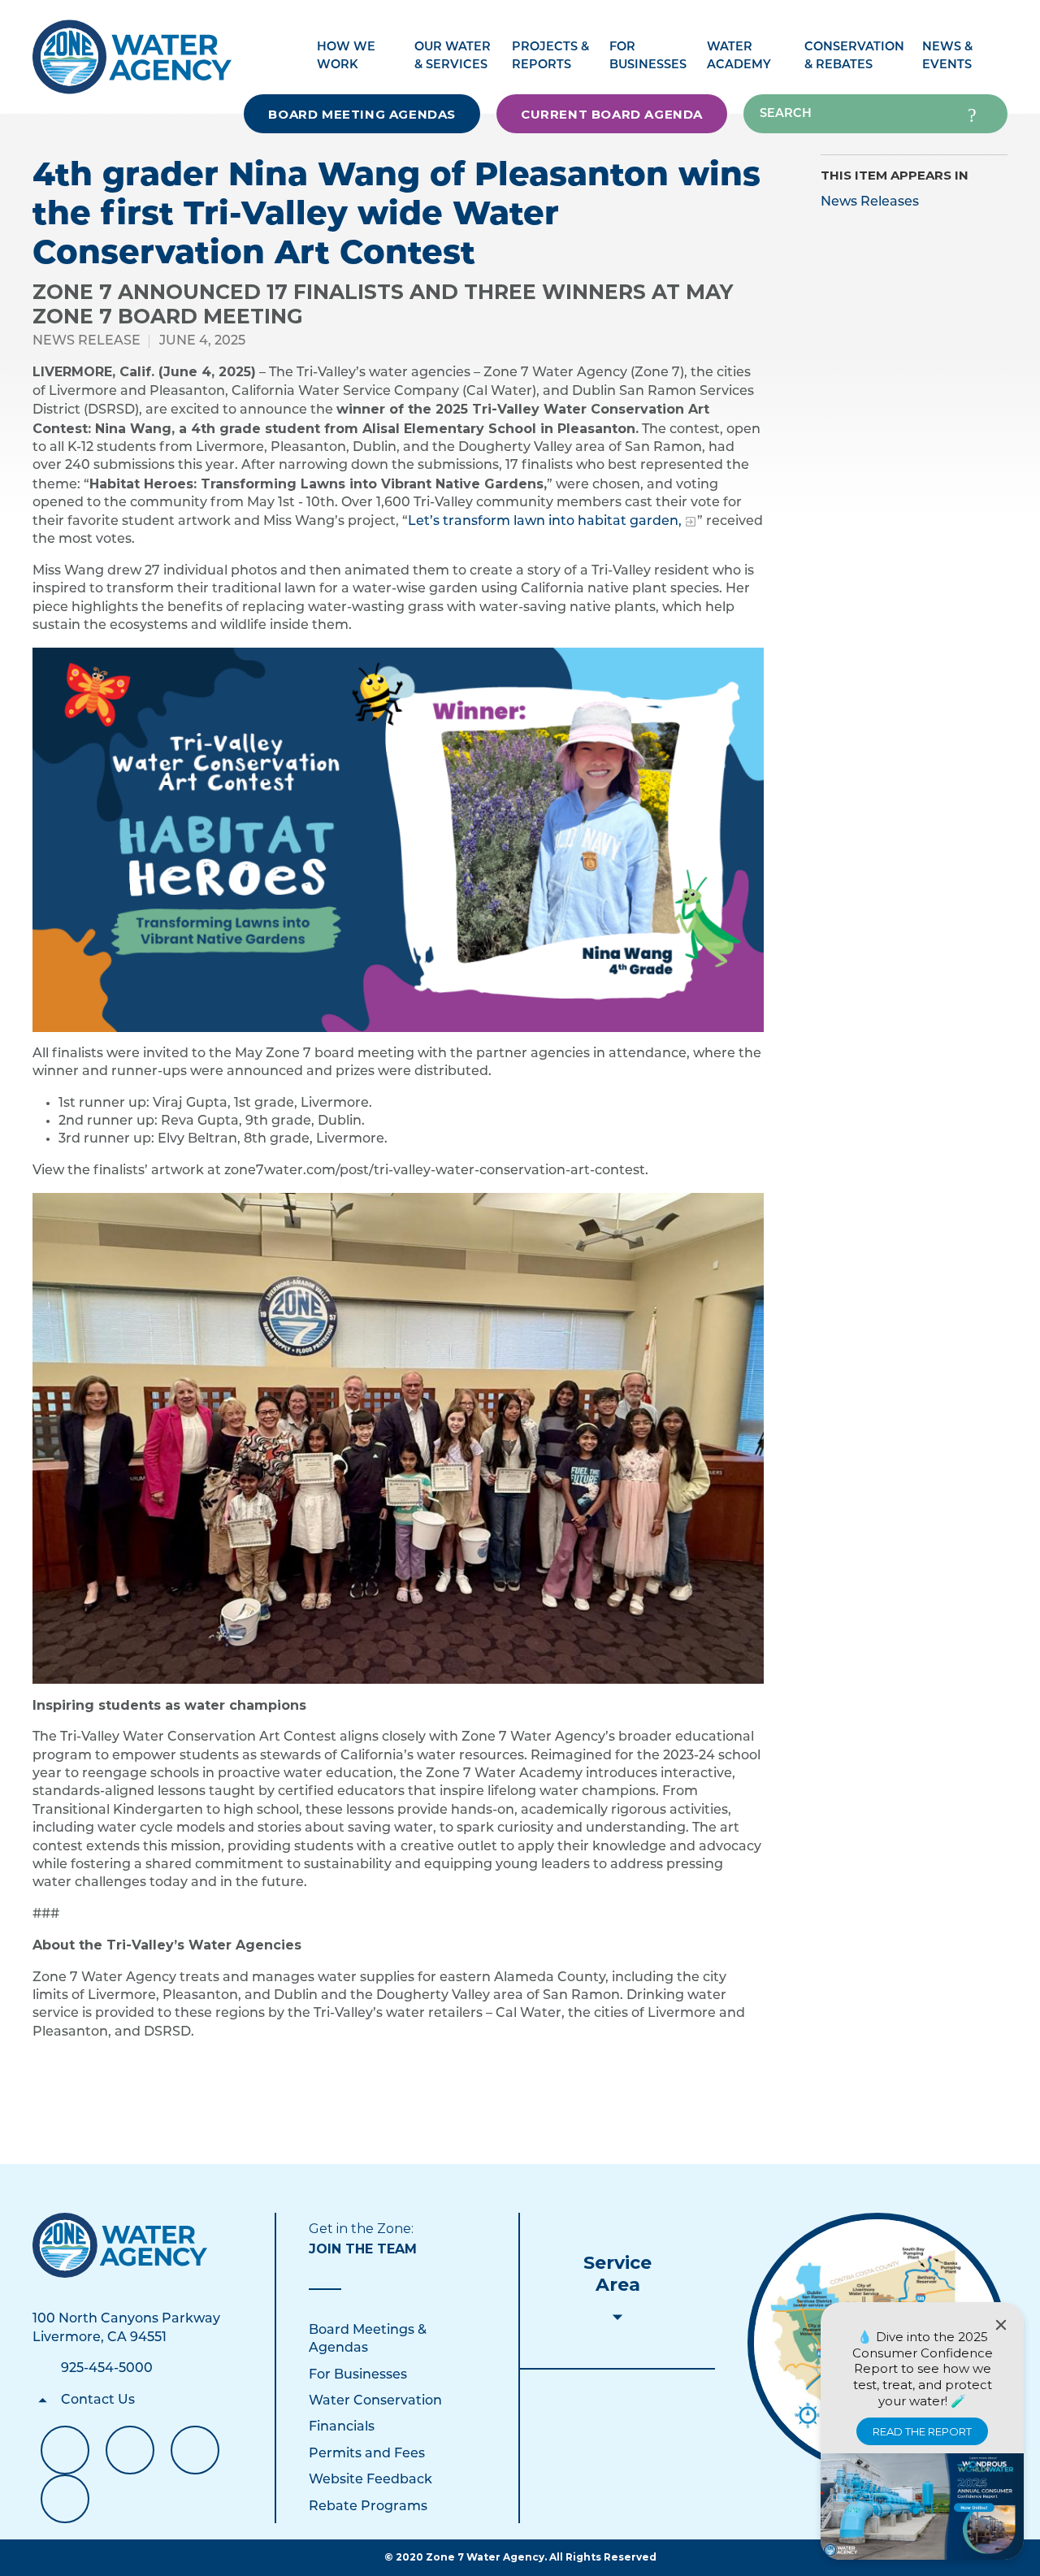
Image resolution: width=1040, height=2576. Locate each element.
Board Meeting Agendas (362, 114)
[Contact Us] (120, 2245)
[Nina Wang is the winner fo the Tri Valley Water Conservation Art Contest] (398, 840)
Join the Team (363, 2249)
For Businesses (358, 2375)
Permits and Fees (367, 2454)
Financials (342, 2427)
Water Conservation (375, 2401)
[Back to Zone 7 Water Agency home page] (132, 48)
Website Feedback (370, 2480)
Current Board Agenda (612, 114)
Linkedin (195, 2450)
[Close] (1001, 2325)
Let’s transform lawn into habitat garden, (545, 522)
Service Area (617, 2274)
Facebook (65, 2450)
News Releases (870, 202)
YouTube (130, 2450)
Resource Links (65, 2499)
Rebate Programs (368, 2507)
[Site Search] (972, 114)
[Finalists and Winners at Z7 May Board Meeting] (398, 1438)
